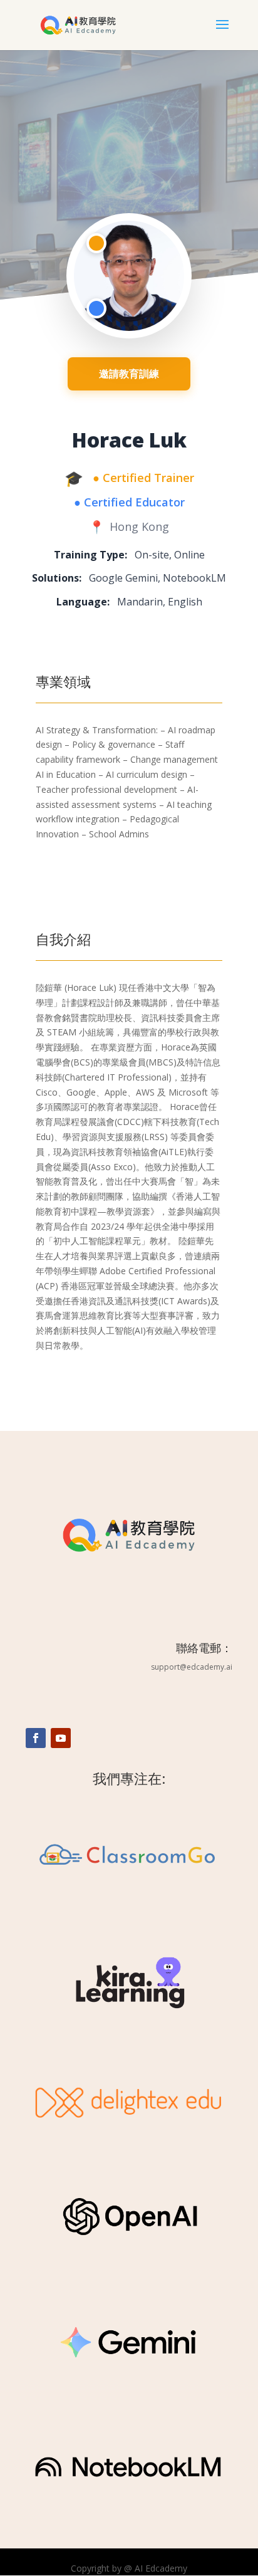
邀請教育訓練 (129, 374)
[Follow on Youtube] (61, 1738)
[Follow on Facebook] (36, 1738)
